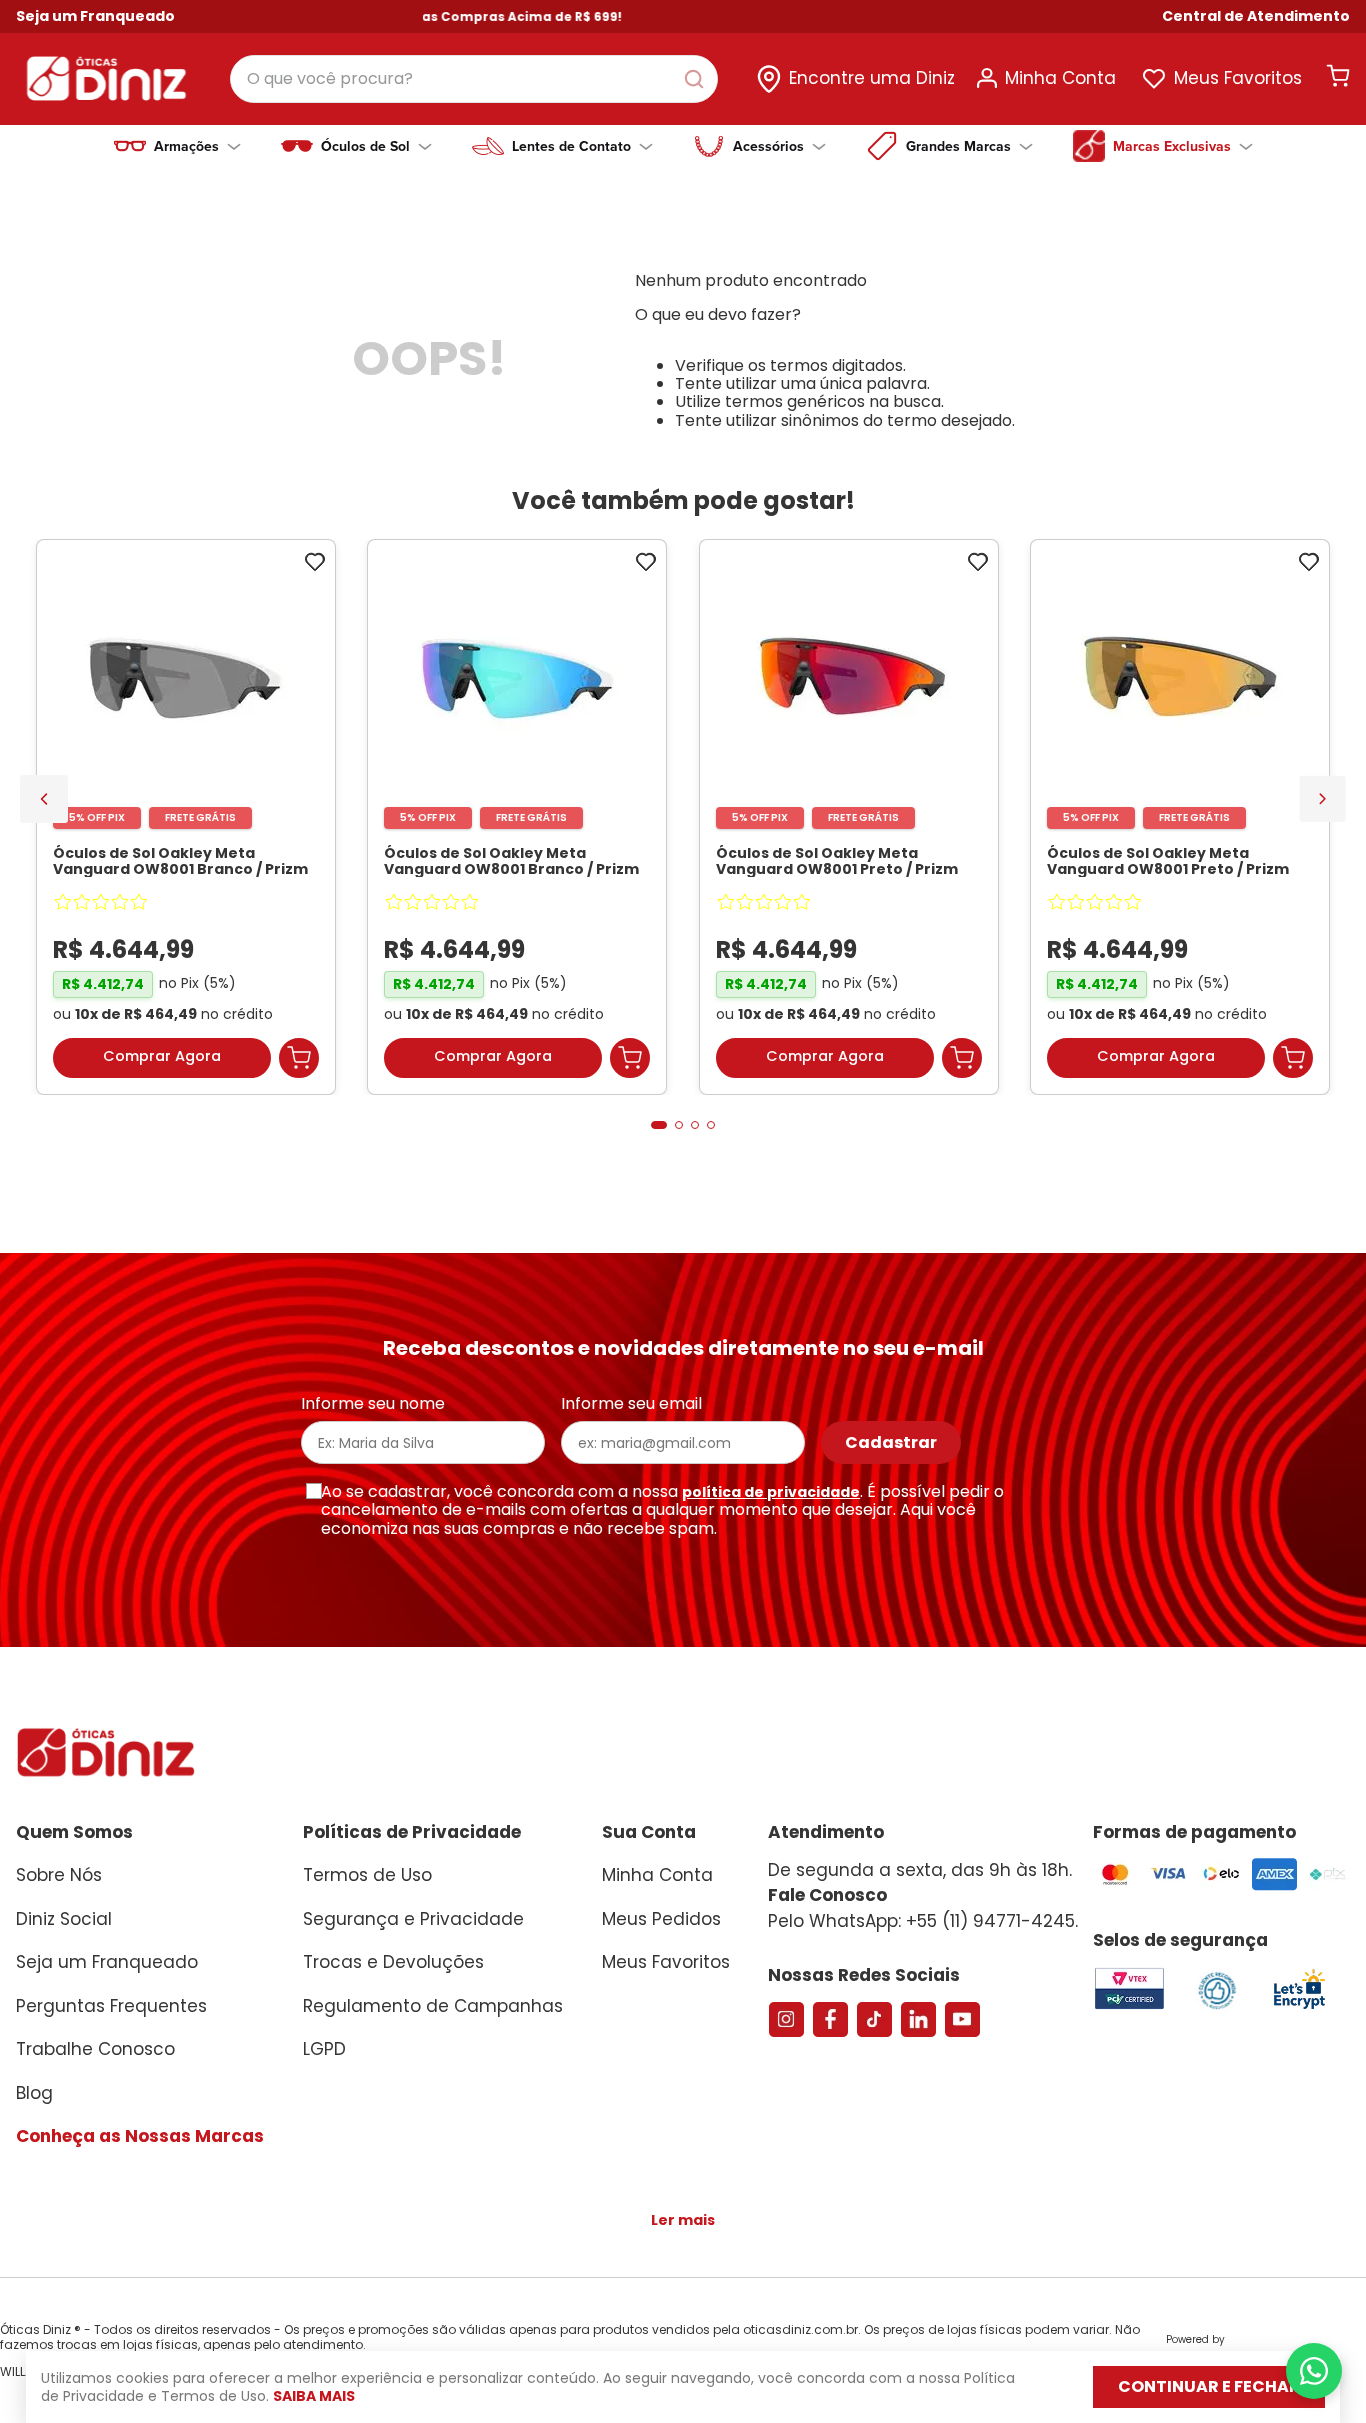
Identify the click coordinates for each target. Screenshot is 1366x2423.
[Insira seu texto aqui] (1299, 2007)
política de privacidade (771, 1492)
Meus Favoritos (1238, 78)
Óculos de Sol (365, 146)
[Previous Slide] (44, 799)
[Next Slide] (1322, 798)
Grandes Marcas (958, 146)
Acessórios (768, 146)
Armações (186, 146)
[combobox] (474, 79)
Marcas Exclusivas (1172, 146)
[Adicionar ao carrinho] (299, 1058)
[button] (1256, 16)
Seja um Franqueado (95, 16)
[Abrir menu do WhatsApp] (1314, 2371)
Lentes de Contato (571, 146)
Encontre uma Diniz (872, 78)
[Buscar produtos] (698, 79)
